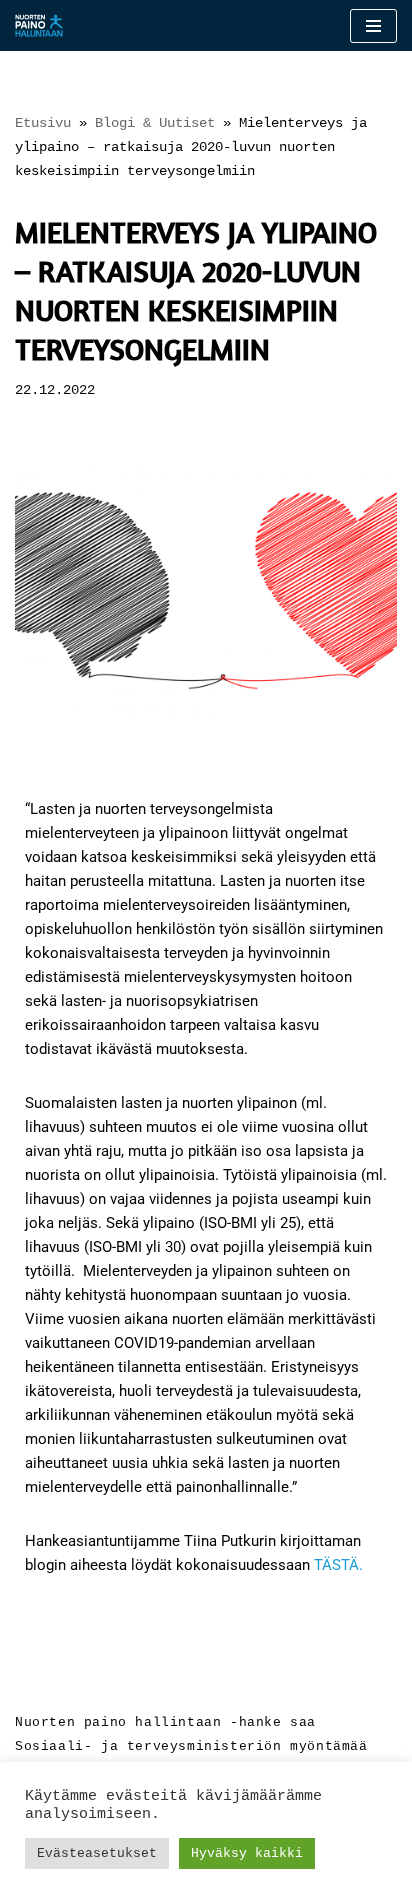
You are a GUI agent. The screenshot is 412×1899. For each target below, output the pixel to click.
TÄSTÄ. (338, 1565)
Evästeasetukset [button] (97, 1853)
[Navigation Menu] (373, 26)
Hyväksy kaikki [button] (247, 1853)
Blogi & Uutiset (155, 123)
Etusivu (43, 123)
